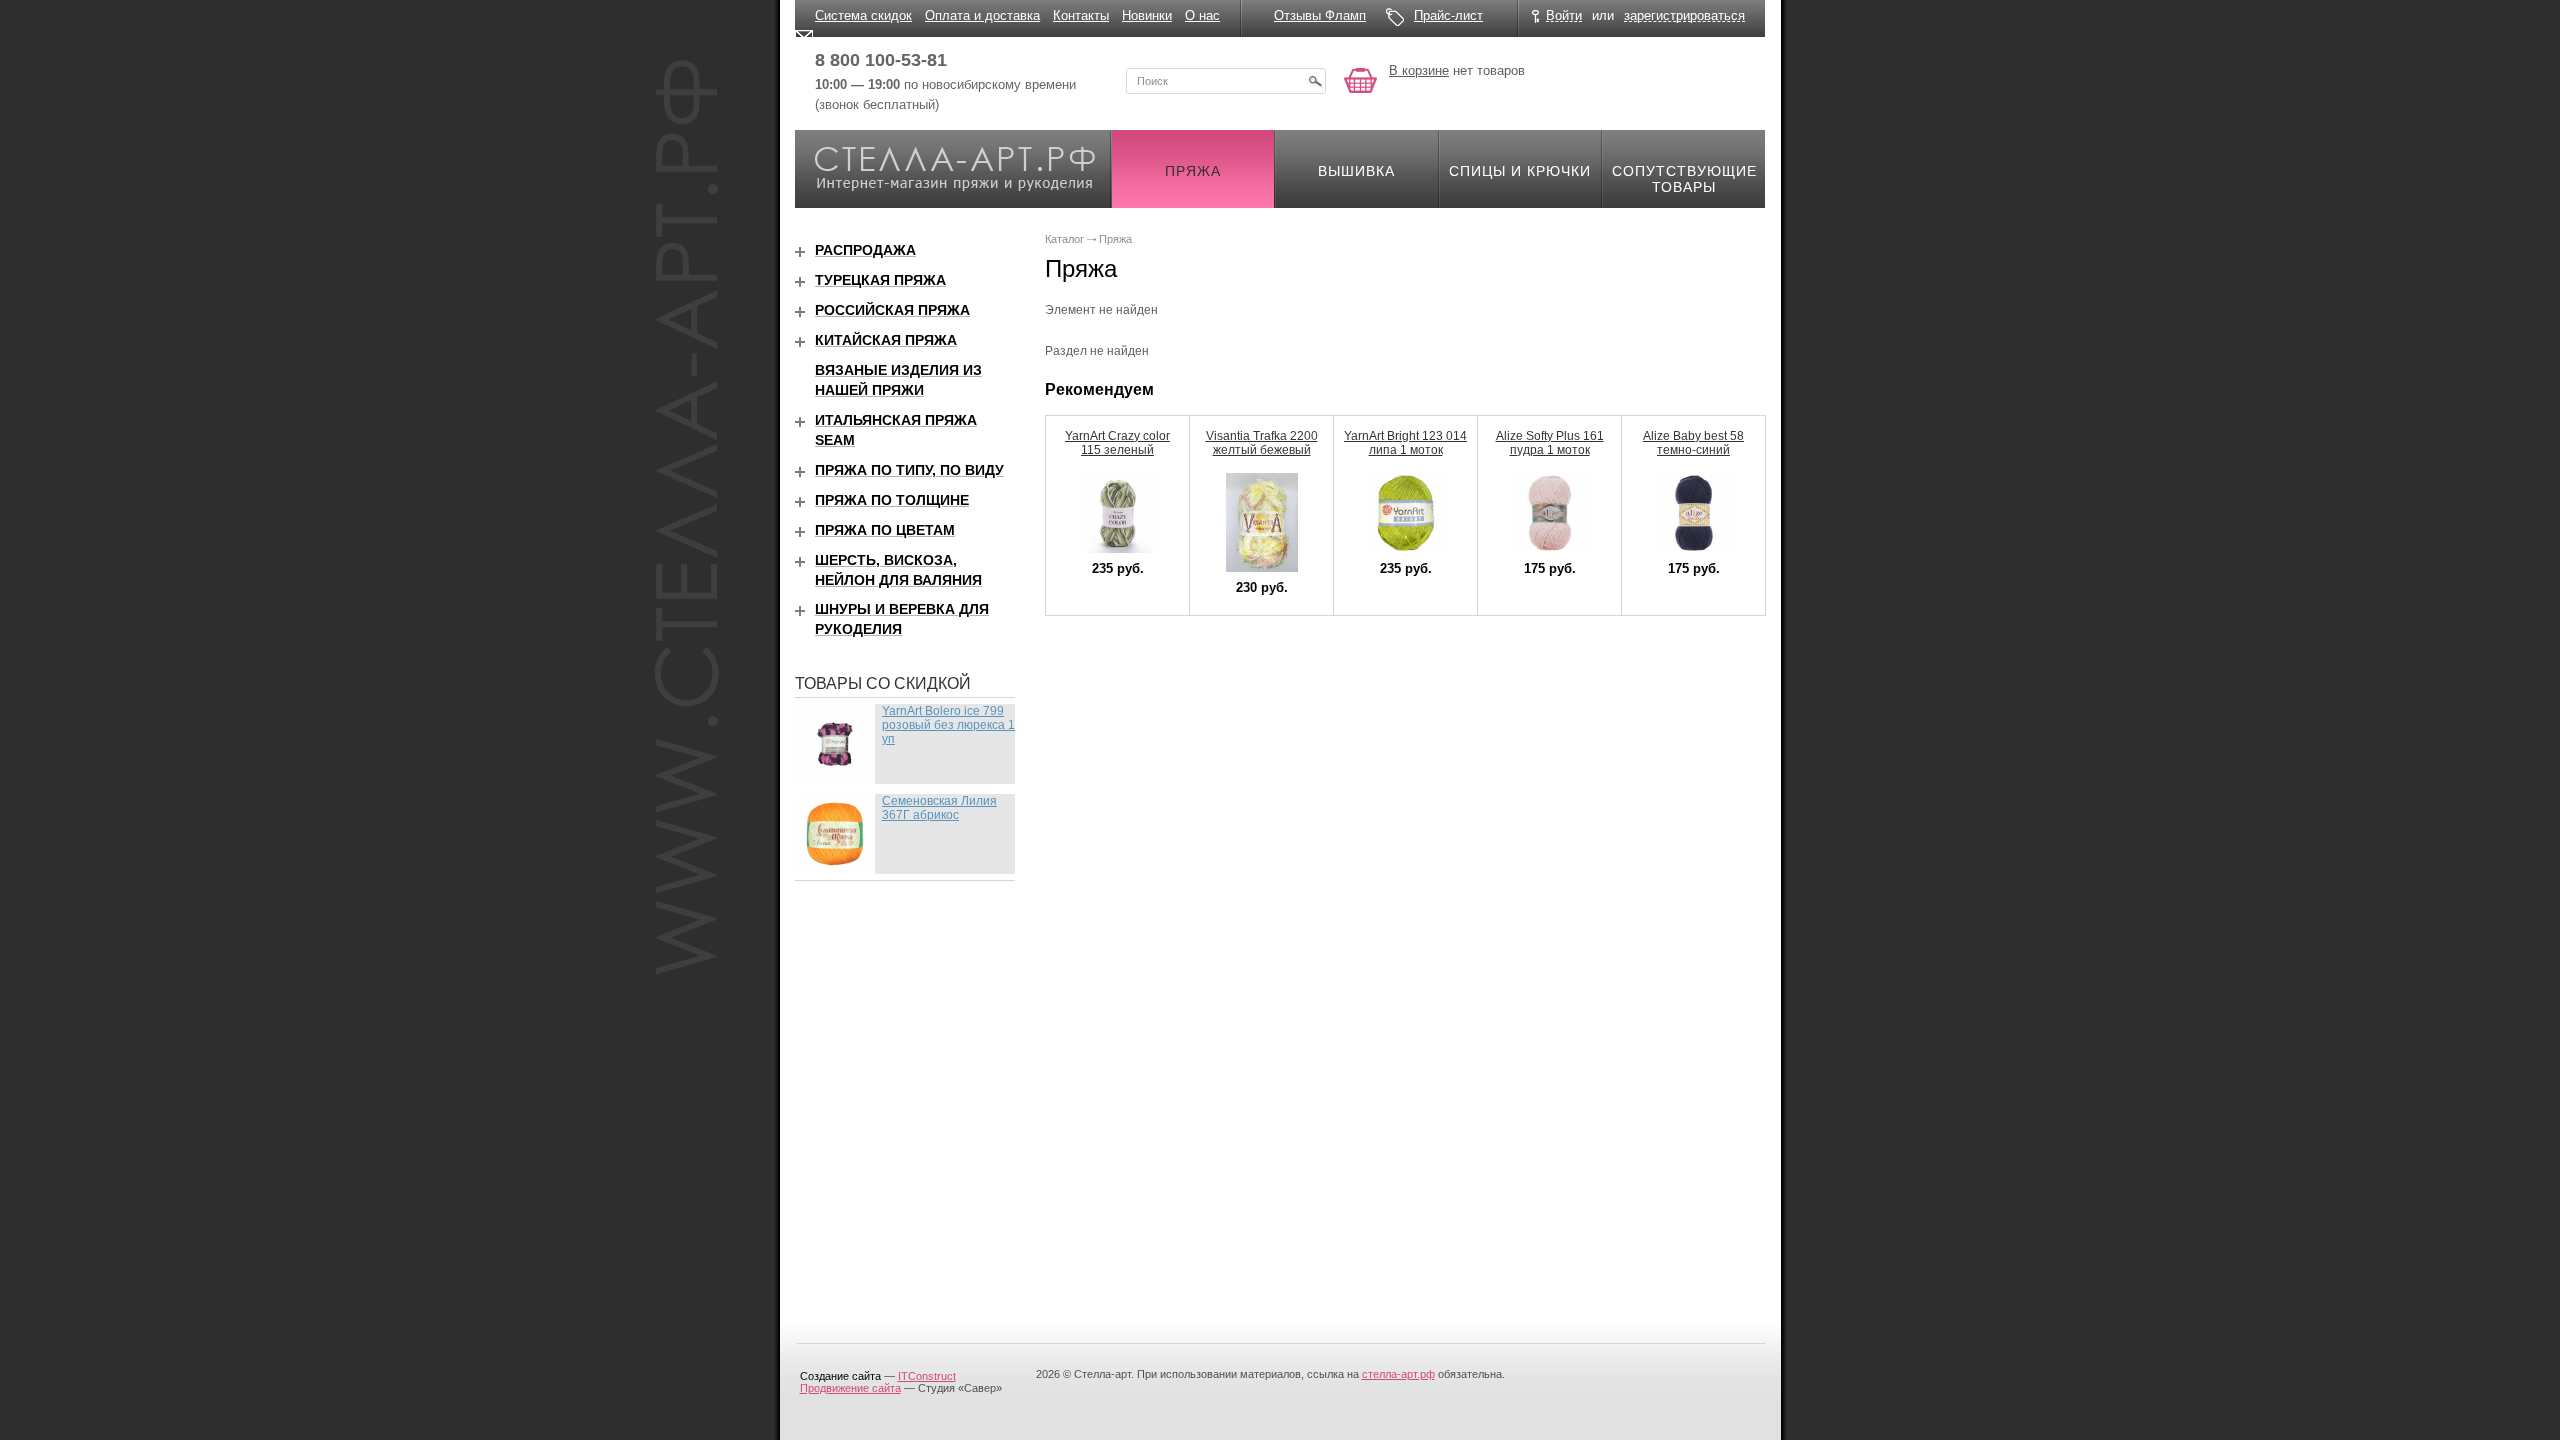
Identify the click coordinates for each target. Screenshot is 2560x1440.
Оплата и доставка (982, 15)
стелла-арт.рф (1398, 1374)
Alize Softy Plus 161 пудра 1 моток (1550, 443)
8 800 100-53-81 (881, 60)
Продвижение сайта (850, 1388)
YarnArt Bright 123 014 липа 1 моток (1405, 443)
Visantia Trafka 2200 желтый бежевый (1262, 443)
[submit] (1315, 81)
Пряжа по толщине (892, 500)
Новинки (1147, 15)
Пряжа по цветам (885, 530)
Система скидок (863, 15)
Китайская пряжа (886, 340)
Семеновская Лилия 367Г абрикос (939, 808)
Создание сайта (840, 1376)
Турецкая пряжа (880, 280)
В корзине (1419, 70)
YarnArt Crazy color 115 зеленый (1117, 443)
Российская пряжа (892, 310)
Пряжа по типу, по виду (909, 470)
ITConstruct (927, 1376)
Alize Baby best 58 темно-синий (1693, 443)
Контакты (1081, 15)
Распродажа (865, 250)
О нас (1202, 15)
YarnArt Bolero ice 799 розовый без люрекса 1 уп (948, 725)
